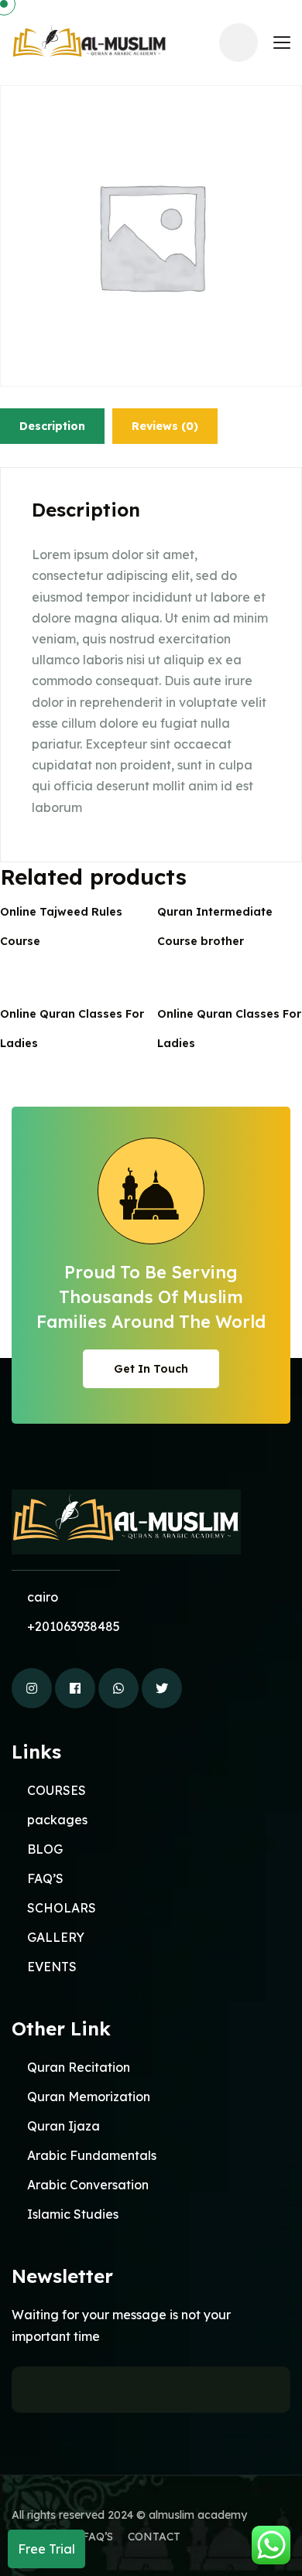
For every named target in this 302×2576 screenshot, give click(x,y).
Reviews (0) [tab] (165, 426)
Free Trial (46, 2549)
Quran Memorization (89, 2097)
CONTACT (154, 2537)
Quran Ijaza (63, 2126)
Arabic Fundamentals (92, 2155)
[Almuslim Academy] (89, 42)
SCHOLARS (62, 1908)
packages (57, 1820)
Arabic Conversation (88, 2185)
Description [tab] (52, 426)
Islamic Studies (73, 2214)
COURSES (57, 1790)
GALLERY (56, 1937)
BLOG (45, 1849)
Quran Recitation (79, 2067)
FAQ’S (45, 1878)
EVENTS (52, 1967)
